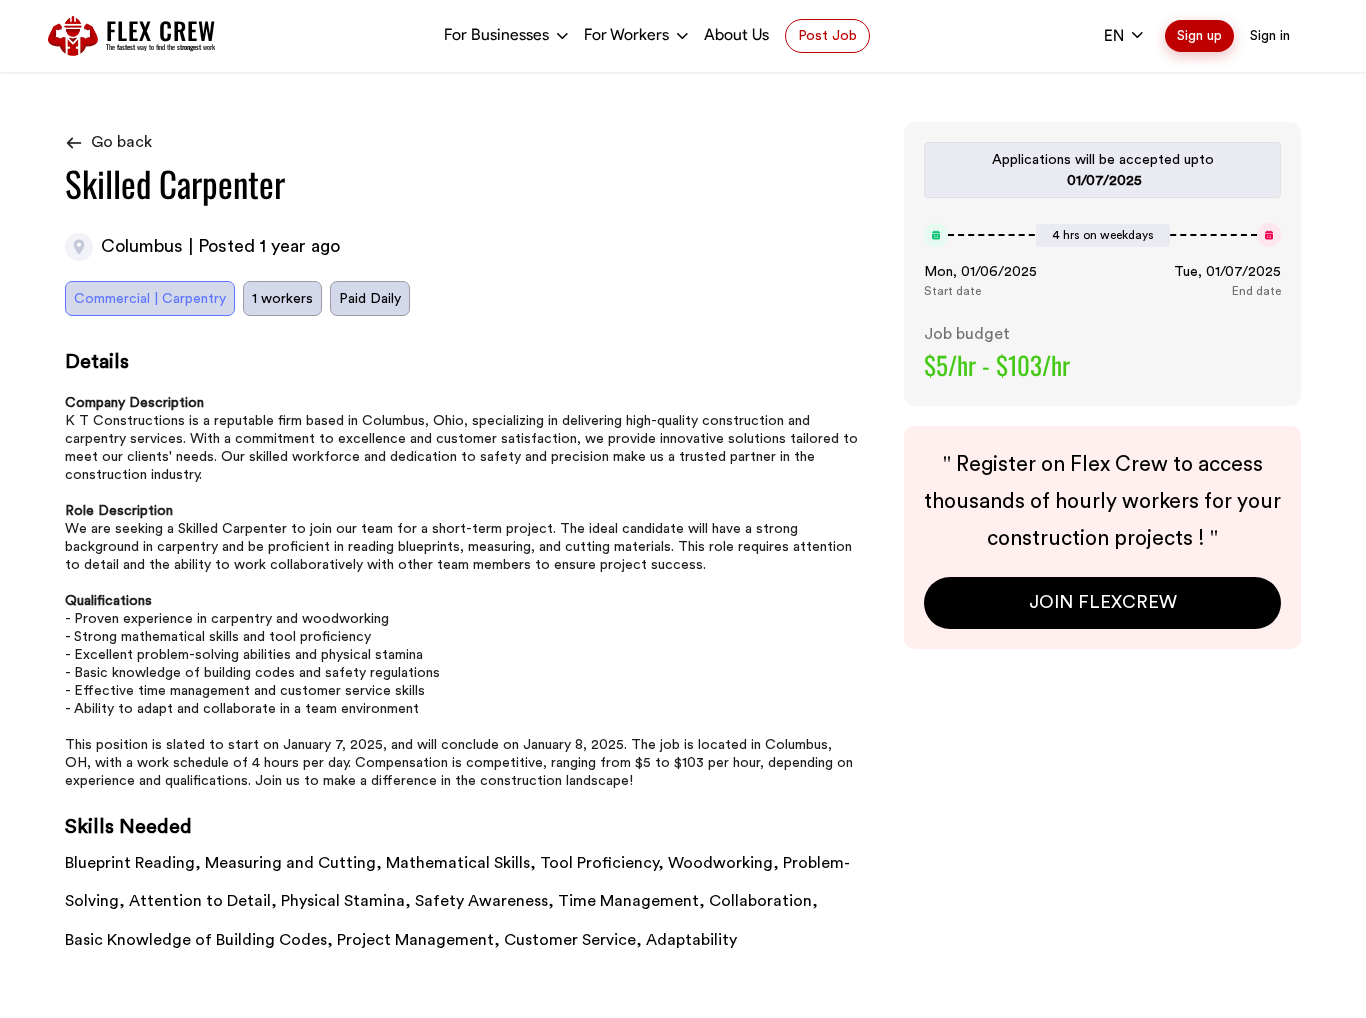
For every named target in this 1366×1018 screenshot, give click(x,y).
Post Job (827, 35)
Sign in (1270, 35)
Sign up (1199, 35)
